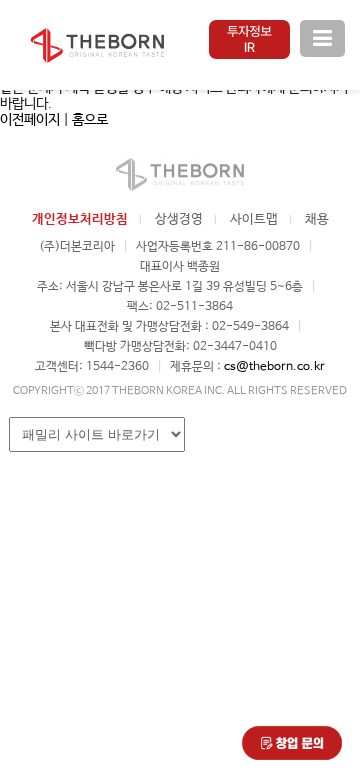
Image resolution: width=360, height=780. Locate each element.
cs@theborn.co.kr (274, 367)
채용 (317, 219)
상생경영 (179, 219)
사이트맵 (254, 219)
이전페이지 (30, 120)
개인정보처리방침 (80, 219)
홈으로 (90, 120)
